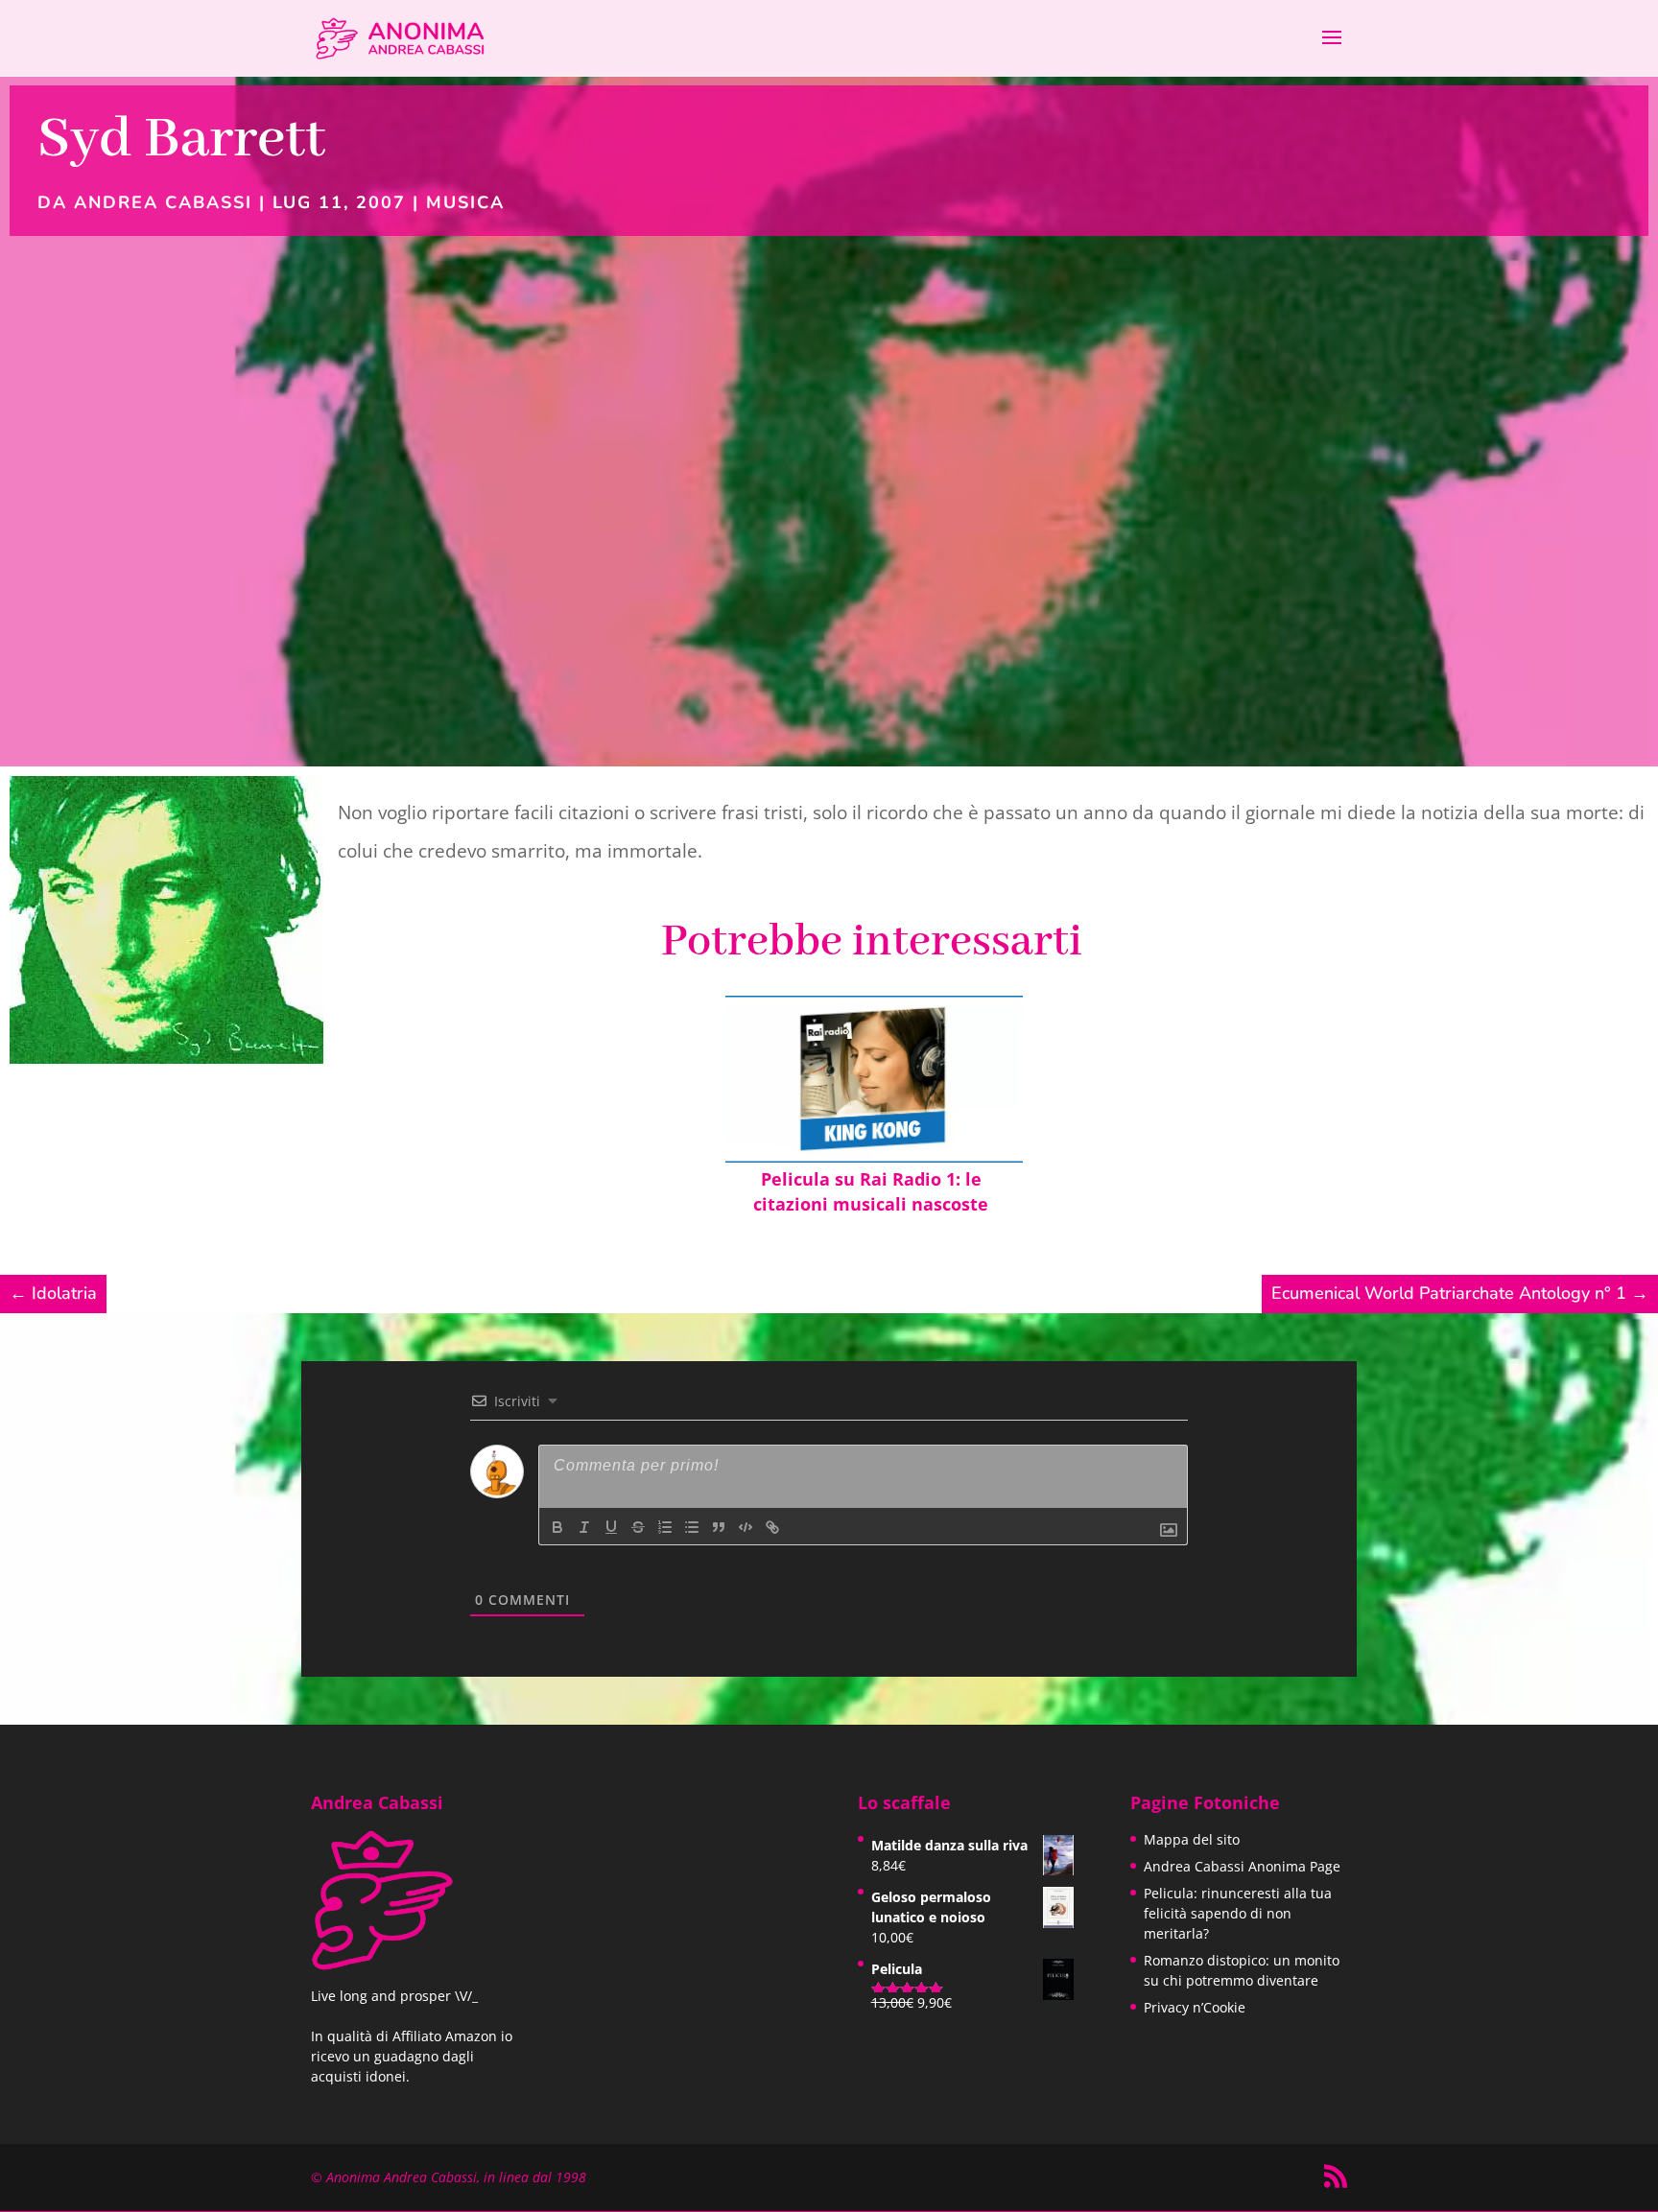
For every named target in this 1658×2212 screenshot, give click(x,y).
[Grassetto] (557, 1527)
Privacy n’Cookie (1195, 2007)
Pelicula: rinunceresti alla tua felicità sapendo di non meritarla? (1238, 1913)
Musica (465, 202)
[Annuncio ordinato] (665, 1527)
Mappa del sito (1192, 1839)
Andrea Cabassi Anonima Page (1242, 1866)
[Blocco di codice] (746, 1527)
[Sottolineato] (611, 1527)
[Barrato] (638, 1527)
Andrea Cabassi (163, 202)
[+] (824, 1526)
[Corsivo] (584, 1527)
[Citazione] (719, 1527)
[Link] (772, 1527)
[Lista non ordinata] (692, 1527)
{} (797, 1526)
